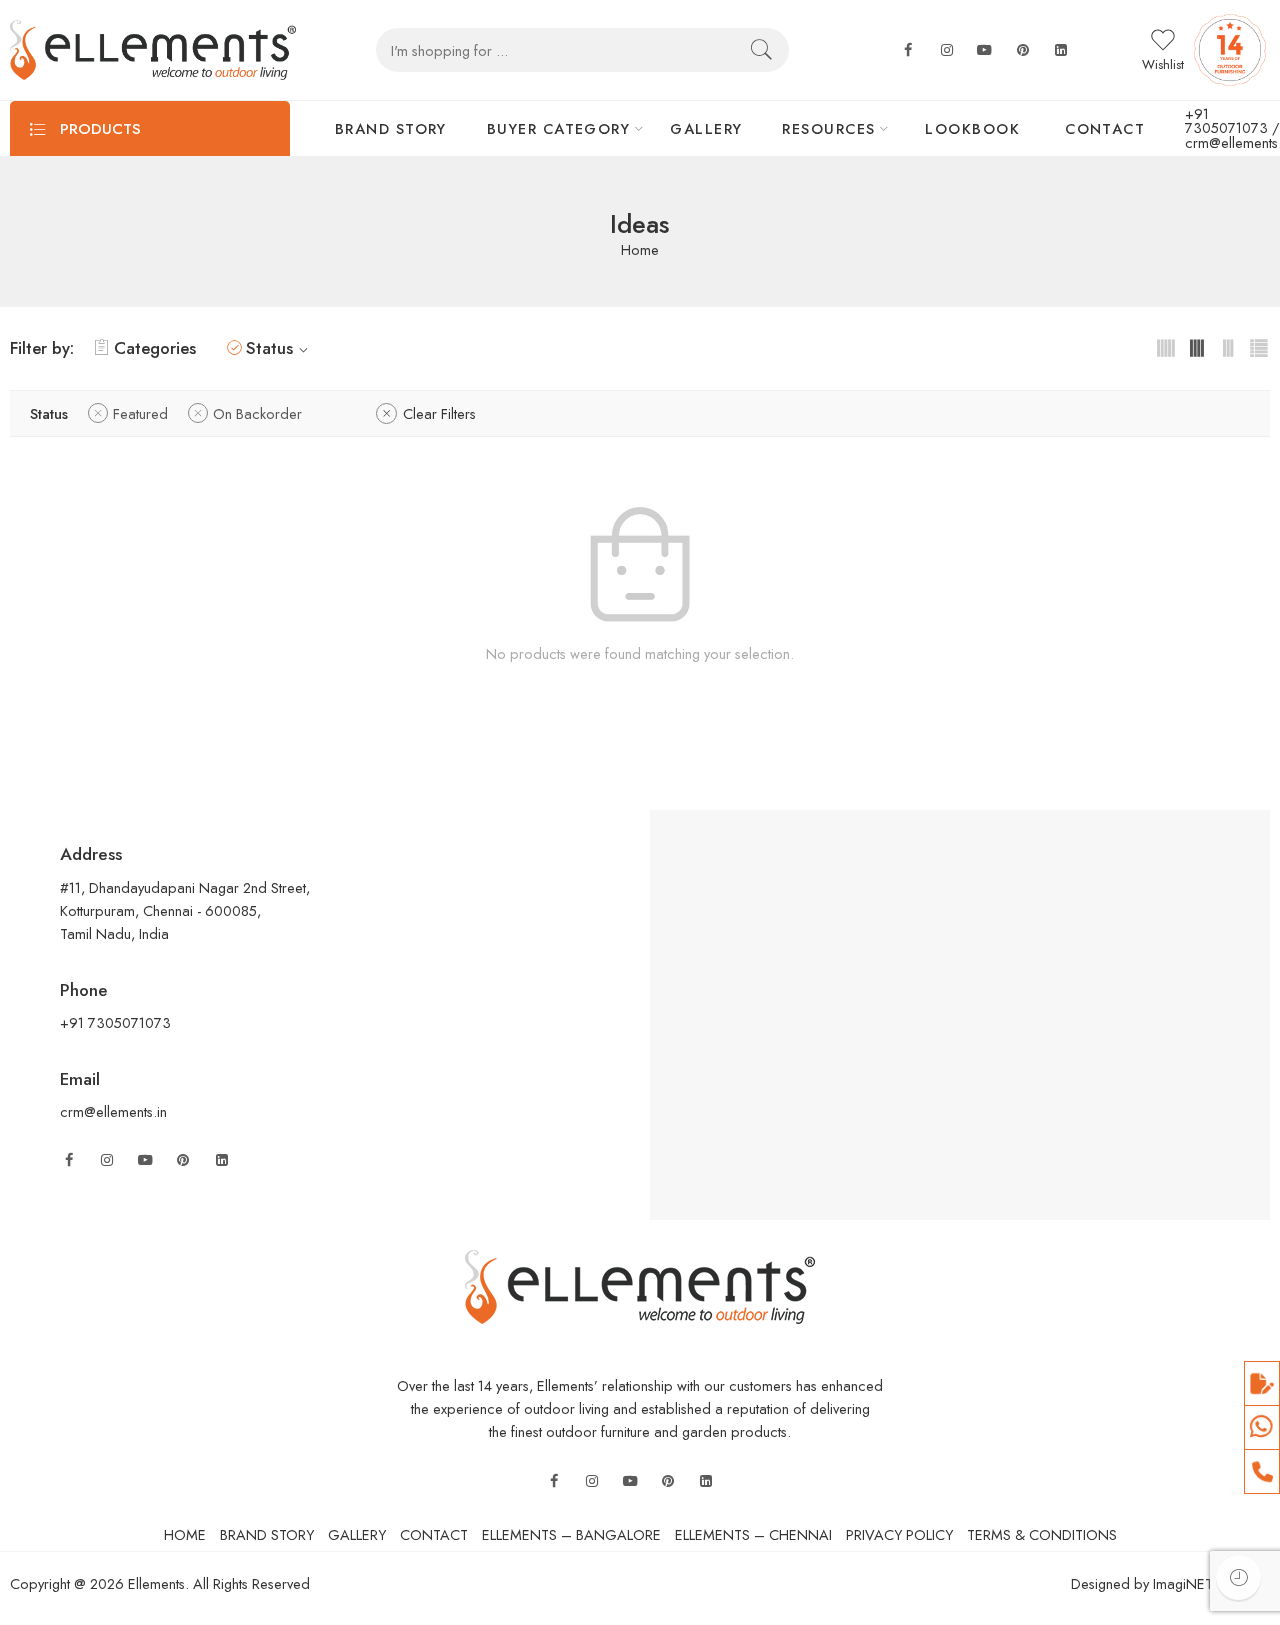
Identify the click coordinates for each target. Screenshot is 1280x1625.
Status (269, 348)
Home (640, 250)
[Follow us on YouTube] (145, 1160)
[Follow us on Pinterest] (183, 1160)
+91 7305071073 (1226, 121)
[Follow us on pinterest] (1023, 50)
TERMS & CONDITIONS (1042, 1534)
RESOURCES (828, 128)
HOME (185, 1534)
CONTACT (1105, 128)
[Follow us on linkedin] (1061, 50)
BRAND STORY (391, 128)
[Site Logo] (640, 1284)
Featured (140, 413)
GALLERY (706, 128)
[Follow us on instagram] (947, 50)
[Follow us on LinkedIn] (222, 1160)
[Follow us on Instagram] (107, 1160)
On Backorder (257, 413)
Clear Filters (439, 413)
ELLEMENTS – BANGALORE (571, 1534)
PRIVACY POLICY (899, 1534)
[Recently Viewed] (1238, 1577)
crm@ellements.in (113, 1111)
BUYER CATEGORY (558, 128)
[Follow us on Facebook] (908, 50)
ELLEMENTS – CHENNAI (753, 1534)
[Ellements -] (153, 50)
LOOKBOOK (972, 128)
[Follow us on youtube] (985, 50)
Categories (155, 348)
